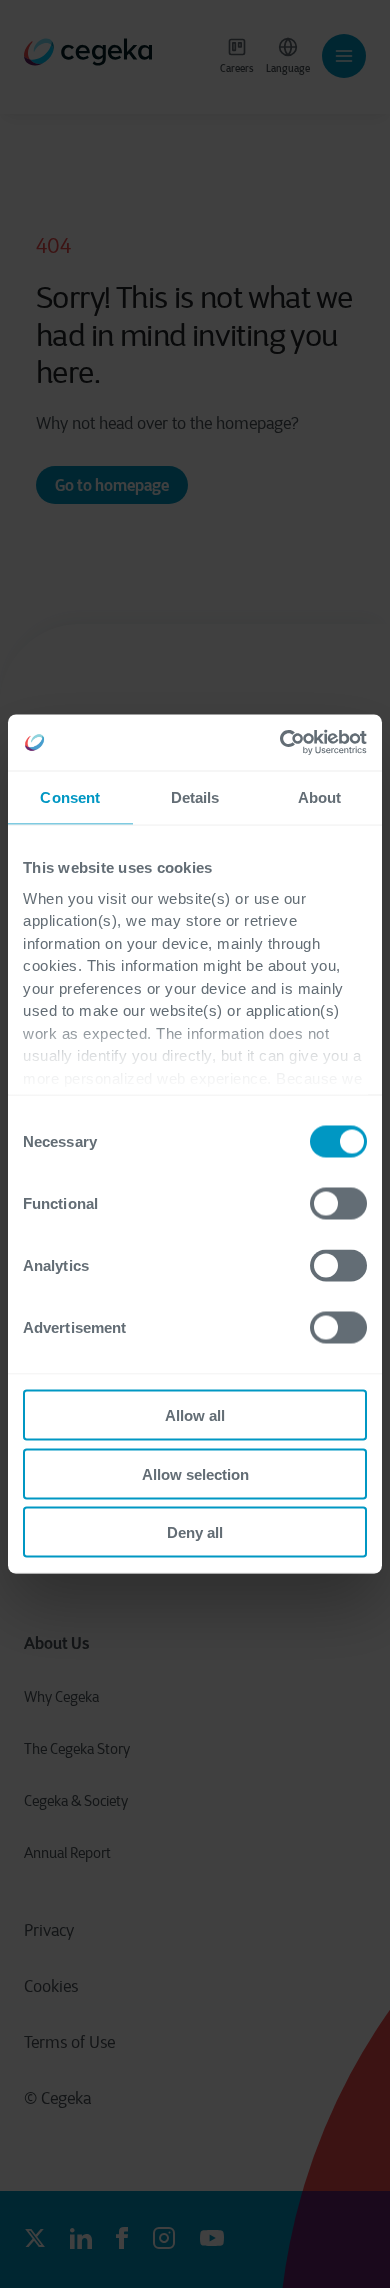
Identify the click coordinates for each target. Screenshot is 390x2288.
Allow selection (195, 1473)
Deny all (195, 1532)
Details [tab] (195, 796)
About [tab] (320, 796)
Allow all (195, 1415)
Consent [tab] (70, 796)
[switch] (338, 1204)
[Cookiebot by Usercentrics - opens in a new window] (280, 743)
